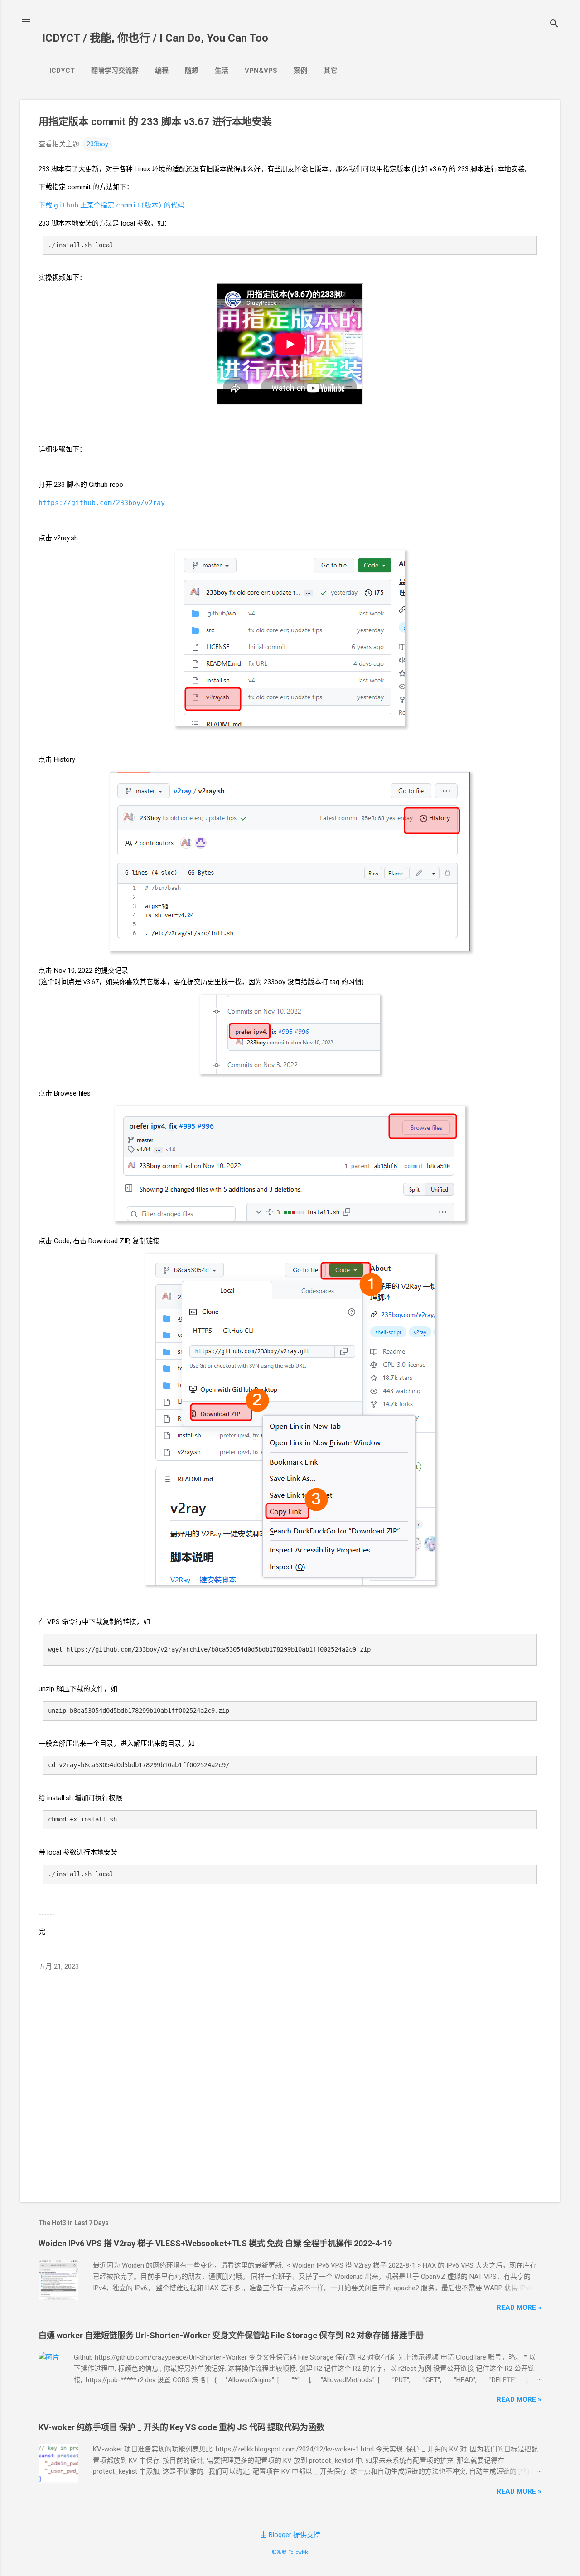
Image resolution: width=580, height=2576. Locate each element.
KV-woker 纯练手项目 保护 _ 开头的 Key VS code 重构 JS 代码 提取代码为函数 (181, 2427)
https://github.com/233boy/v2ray (102, 503)
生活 (222, 71)
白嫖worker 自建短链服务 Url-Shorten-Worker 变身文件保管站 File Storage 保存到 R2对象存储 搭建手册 (231, 2335)
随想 (192, 71)
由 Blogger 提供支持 (290, 2535)
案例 (300, 71)
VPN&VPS (261, 71)
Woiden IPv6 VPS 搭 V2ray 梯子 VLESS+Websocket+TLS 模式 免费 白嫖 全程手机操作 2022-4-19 (215, 2243)
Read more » (519, 2307)
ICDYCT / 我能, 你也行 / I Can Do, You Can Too (155, 38)
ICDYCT (62, 71)
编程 (162, 71)
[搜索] (554, 25)
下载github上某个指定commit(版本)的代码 (111, 205)
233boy (97, 144)
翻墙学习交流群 (115, 71)
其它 (330, 71)
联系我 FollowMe (290, 2552)
